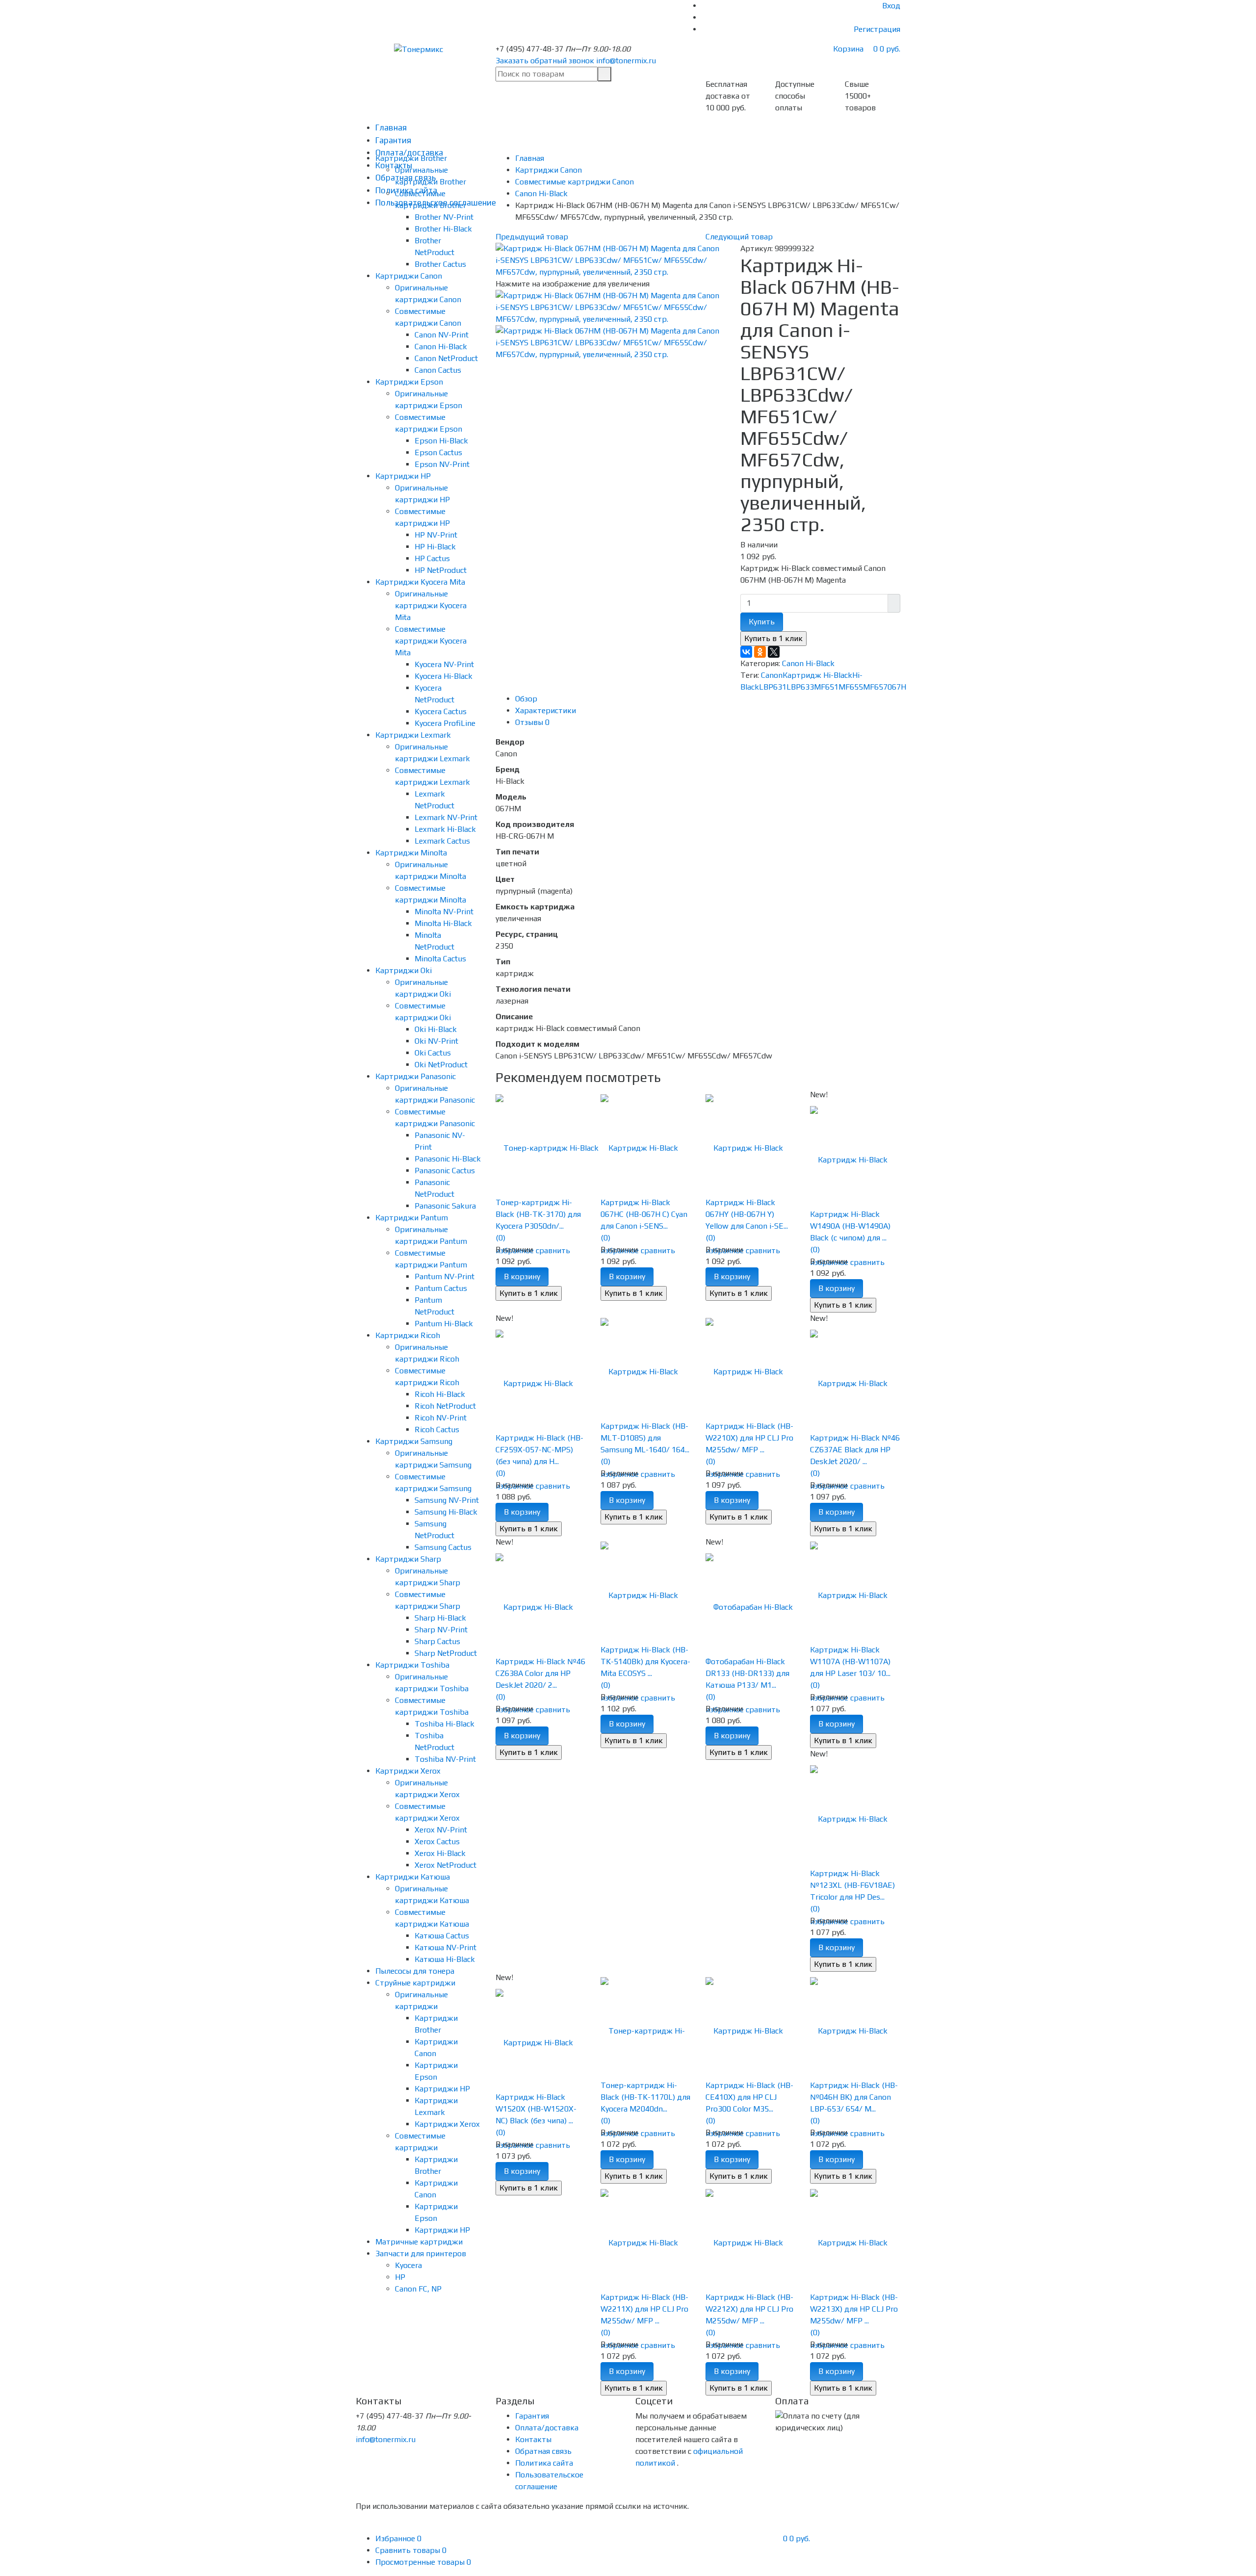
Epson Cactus (438, 452)
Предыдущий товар (532, 237)
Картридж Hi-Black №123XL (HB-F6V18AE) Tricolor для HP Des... (852, 1885)
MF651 (826, 687)
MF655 (851, 687)
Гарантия (393, 140)
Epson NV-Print (442, 464)
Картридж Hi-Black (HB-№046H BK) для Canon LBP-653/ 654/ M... (854, 2097)
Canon (772, 675)
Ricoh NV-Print (441, 1418)
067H (897, 687)
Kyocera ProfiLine (445, 723)
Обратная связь (543, 2451)
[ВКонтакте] (746, 652)
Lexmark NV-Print (446, 817)
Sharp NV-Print (441, 1630)
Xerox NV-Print (441, 1830)
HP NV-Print (436, 535)
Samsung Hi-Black (446, 1512)
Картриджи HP (403, 476)
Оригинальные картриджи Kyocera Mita (431, 605)
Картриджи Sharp (408, 1559)
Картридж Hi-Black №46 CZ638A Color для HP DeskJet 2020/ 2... (540, 1673)
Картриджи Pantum (412, 1218)
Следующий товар (739, 237)
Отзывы (532, 722)
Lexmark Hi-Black (445, 829)
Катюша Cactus (442, 1936)
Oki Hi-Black (436, 1029)
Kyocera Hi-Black (444, 676)
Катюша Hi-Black (445, 1959)
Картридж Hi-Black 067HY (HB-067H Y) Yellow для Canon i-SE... (747, 1214)
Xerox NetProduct (445, 1865)
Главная (391, 128)
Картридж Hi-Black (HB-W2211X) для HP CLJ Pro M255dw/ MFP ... (644, 2309)
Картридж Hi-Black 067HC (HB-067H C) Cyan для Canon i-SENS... (644, 1214)
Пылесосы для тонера (415, 1971)
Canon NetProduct (446, 358)
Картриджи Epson (409, 382)
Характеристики (546, 710)
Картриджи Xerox (408, 1771)
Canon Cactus (438, 370)
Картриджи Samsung (414, 1441)
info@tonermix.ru (626, 61)
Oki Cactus (433, 1053)
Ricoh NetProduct (445, 1406)
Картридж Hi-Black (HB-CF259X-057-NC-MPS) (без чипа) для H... (539, 1450)
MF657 (875, 687)
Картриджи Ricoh (408, 1335)
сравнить (553, 1250)
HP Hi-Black (435, 547)
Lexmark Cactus (442, 841)
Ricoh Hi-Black (440, 1394)
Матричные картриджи (419, 2242)
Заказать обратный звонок (545, 61)
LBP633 (800, 687)
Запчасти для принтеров (421, 2254)
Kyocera (408, 2265)
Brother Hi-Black (443, 229)
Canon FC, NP (418, 2289)
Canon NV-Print (442, 335)
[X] (774, 652)
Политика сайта (544, 2463)
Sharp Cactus (437, 1641)
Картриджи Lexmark (413, 735)
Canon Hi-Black (441, 347)
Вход (891, 6)
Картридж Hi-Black (817, 675)
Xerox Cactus (437, 1842)
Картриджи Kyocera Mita (420, 582)
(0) (500, 1238)
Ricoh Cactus (437, 1430)
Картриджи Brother (411, 158)
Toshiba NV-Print (445, 1759)
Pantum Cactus (441, 1288)
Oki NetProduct (441, 1065)
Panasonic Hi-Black (448, 1159)
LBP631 (773, 687)
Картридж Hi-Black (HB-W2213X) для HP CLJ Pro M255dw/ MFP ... (854, 2309)
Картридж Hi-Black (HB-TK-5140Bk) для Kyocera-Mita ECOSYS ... (645, 1662)
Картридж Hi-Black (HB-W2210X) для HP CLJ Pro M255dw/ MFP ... (749, 1438)
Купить (762, 622)
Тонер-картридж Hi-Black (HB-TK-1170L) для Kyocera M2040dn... (645, 2097)
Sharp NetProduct (446, 1653)
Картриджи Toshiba (412, 1665)
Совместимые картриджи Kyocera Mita (431, 641)
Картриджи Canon (409, 276)
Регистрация (877, 29)
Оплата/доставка (547, 2428)
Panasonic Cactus (445, 1171)
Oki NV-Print (436, 1041)
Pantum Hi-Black (444, 1324)
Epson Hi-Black (441, 441)
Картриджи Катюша (413, 1877)
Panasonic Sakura (445, 1206)
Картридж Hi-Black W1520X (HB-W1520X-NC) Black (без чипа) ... (536, 2109)
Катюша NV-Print (445, 1947)
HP (400, 2277)
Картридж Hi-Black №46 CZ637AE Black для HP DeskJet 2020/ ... (855, 1450)
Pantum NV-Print (445, 1276)
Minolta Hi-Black (443, 923)
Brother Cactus (440, 264)
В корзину (522, 1276)
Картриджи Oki (404, 970)
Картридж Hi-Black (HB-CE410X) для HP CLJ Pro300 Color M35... (749, 2097)
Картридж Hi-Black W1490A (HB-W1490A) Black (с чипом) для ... (850, 1226)
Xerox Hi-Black (440, 1853)
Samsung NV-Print (447, 1500)
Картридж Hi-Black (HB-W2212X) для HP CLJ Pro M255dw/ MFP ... (749, 2309)
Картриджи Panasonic (416, 1076)
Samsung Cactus (443, 1547)
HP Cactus (432, 558)
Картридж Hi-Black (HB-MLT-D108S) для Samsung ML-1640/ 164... (645, 1438)
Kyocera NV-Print (444, 664)
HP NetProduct (441, 570)
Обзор (526, 699)
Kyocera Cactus (441, 711)
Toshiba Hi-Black (445, 1724)
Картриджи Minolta (411, 853)
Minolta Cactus (440, 959)
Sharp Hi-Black (440, 1618)
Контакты (533, 2439)
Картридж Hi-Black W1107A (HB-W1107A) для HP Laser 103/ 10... (850, 1662)
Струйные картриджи (415, 1983)
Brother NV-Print (444, 217)
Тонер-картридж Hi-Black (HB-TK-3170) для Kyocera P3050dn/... (538, 1214)
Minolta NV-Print (444, 912)
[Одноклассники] (760, 652)
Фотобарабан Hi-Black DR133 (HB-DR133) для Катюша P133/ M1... (747, 1673)
